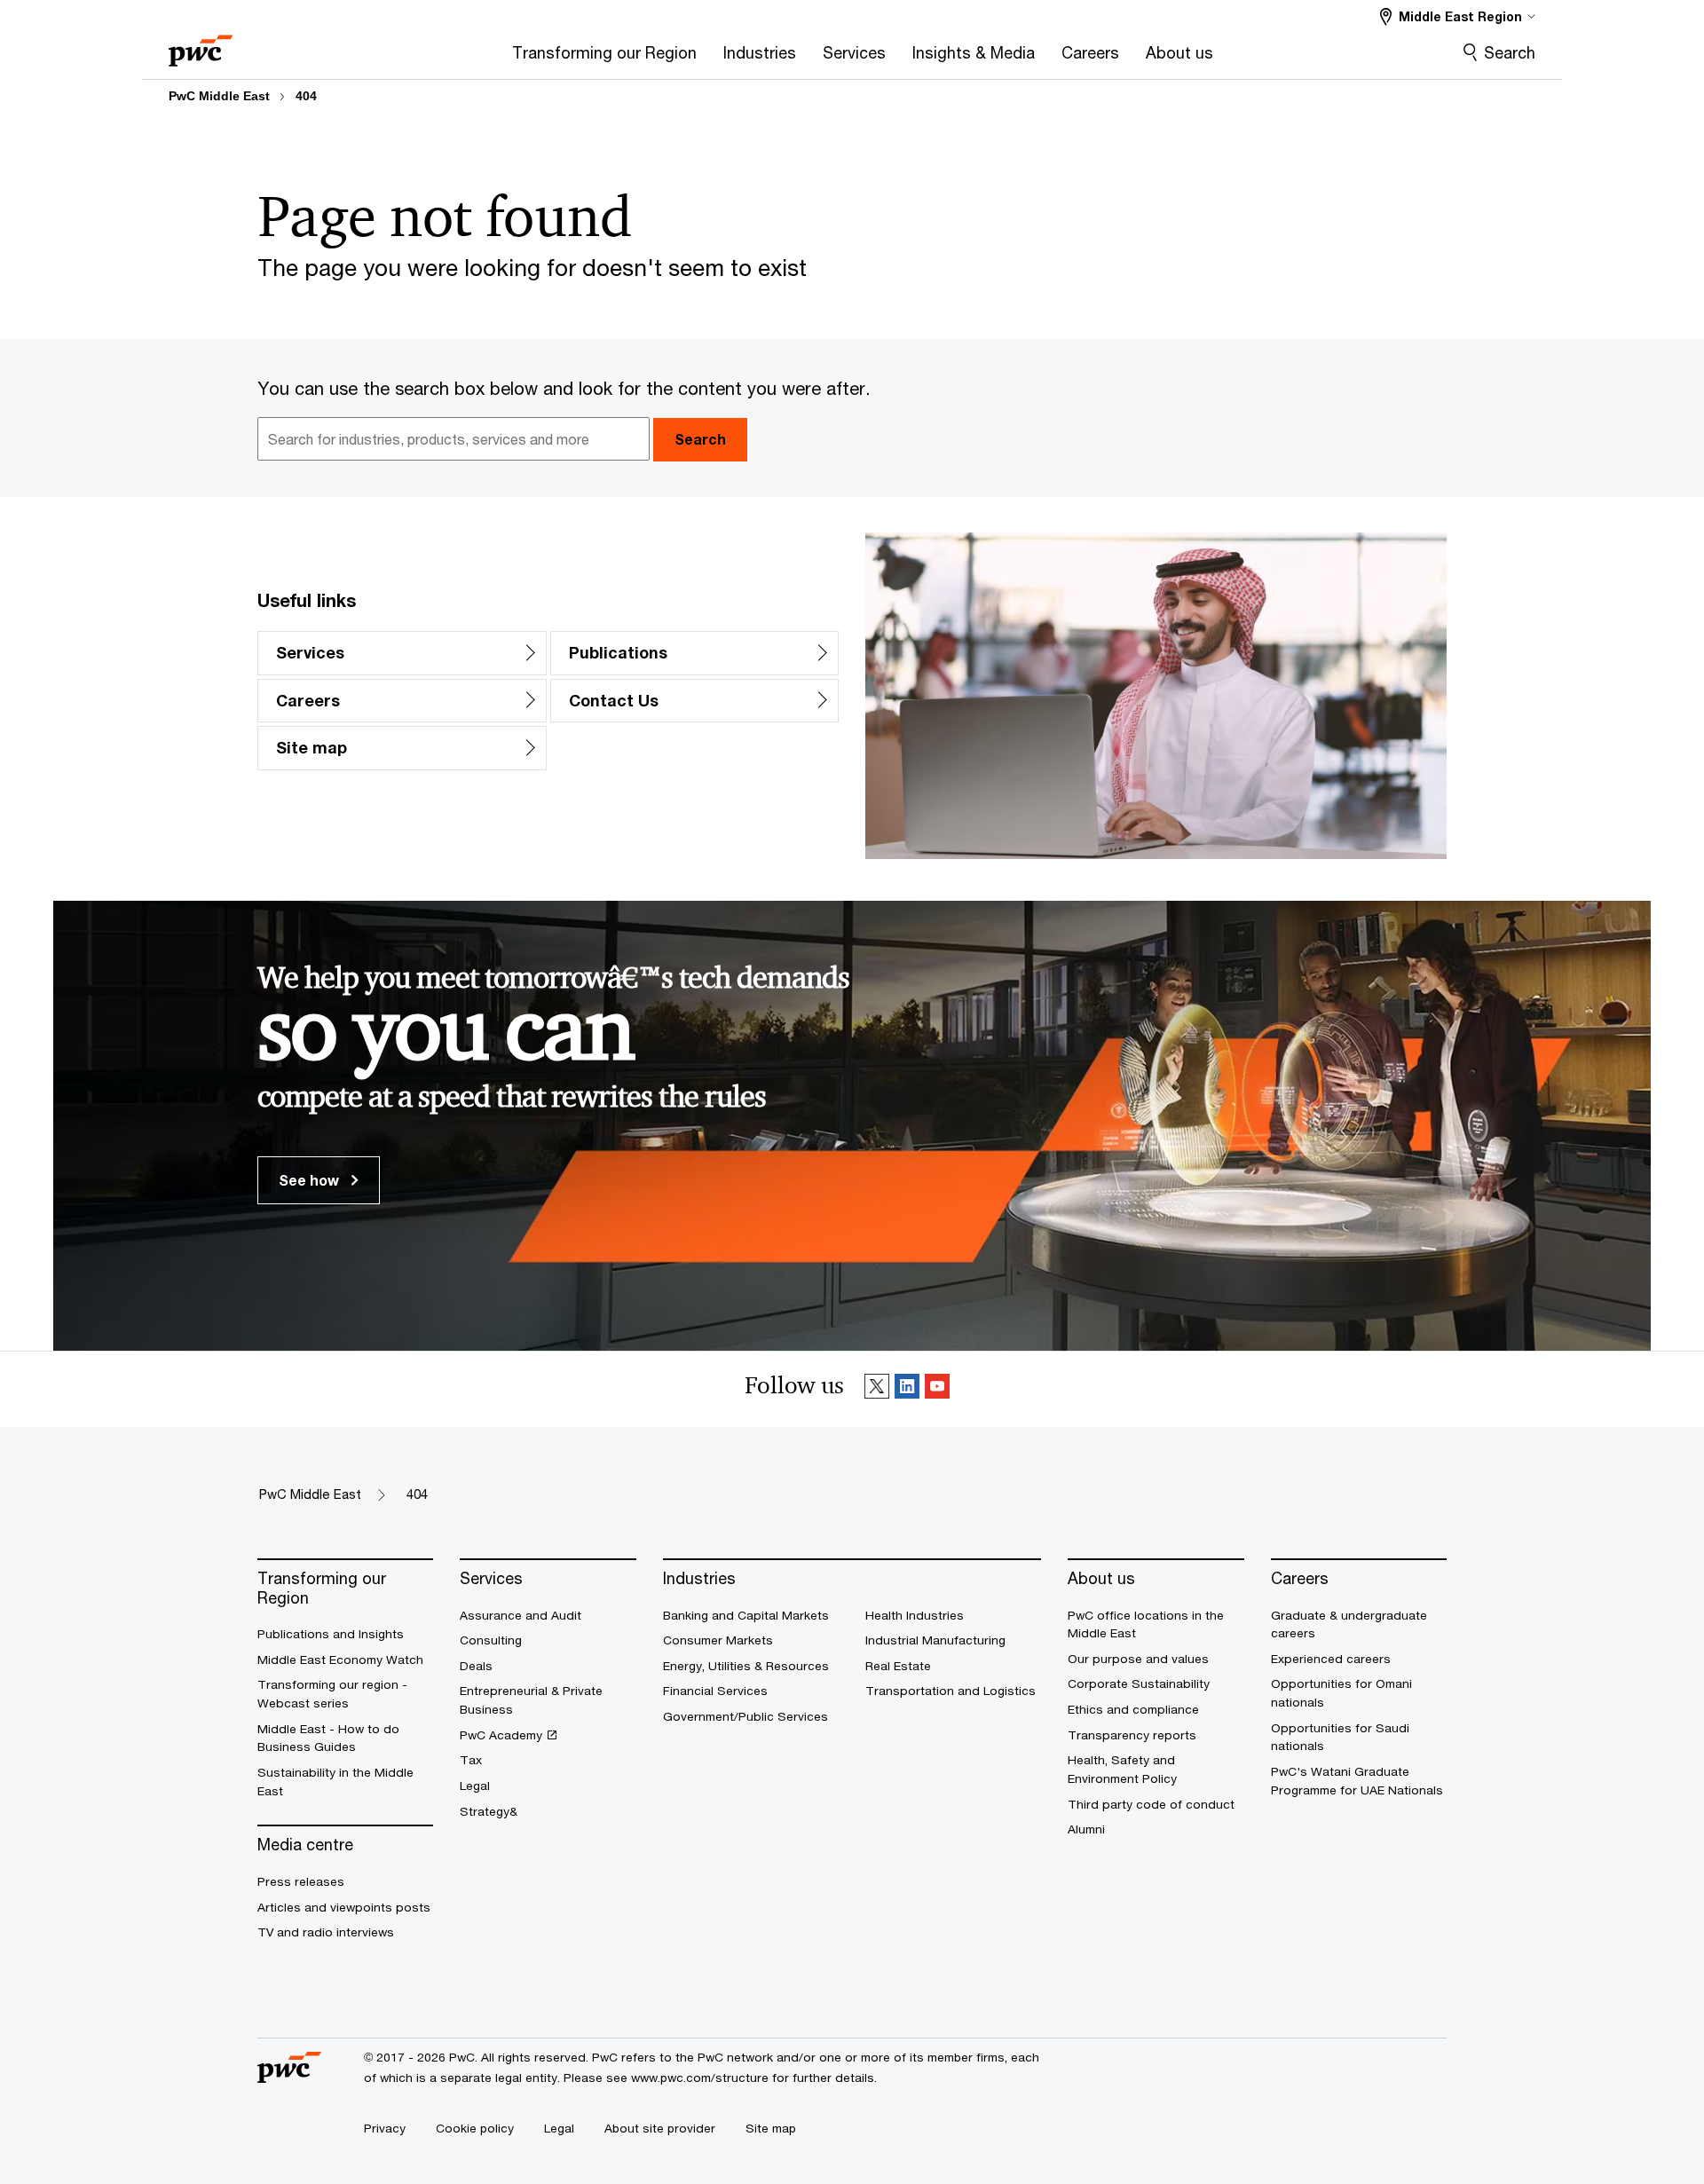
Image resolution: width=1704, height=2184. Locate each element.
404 (306, 96)
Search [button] (700, 439)
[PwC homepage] (201, 45)
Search (1510, 52)
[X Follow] (877, 1389)
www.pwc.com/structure (700, 2078)
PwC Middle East (219, 96)
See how (311, 1180)
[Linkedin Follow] (907, 1389)
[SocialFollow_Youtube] (937, 1389)
